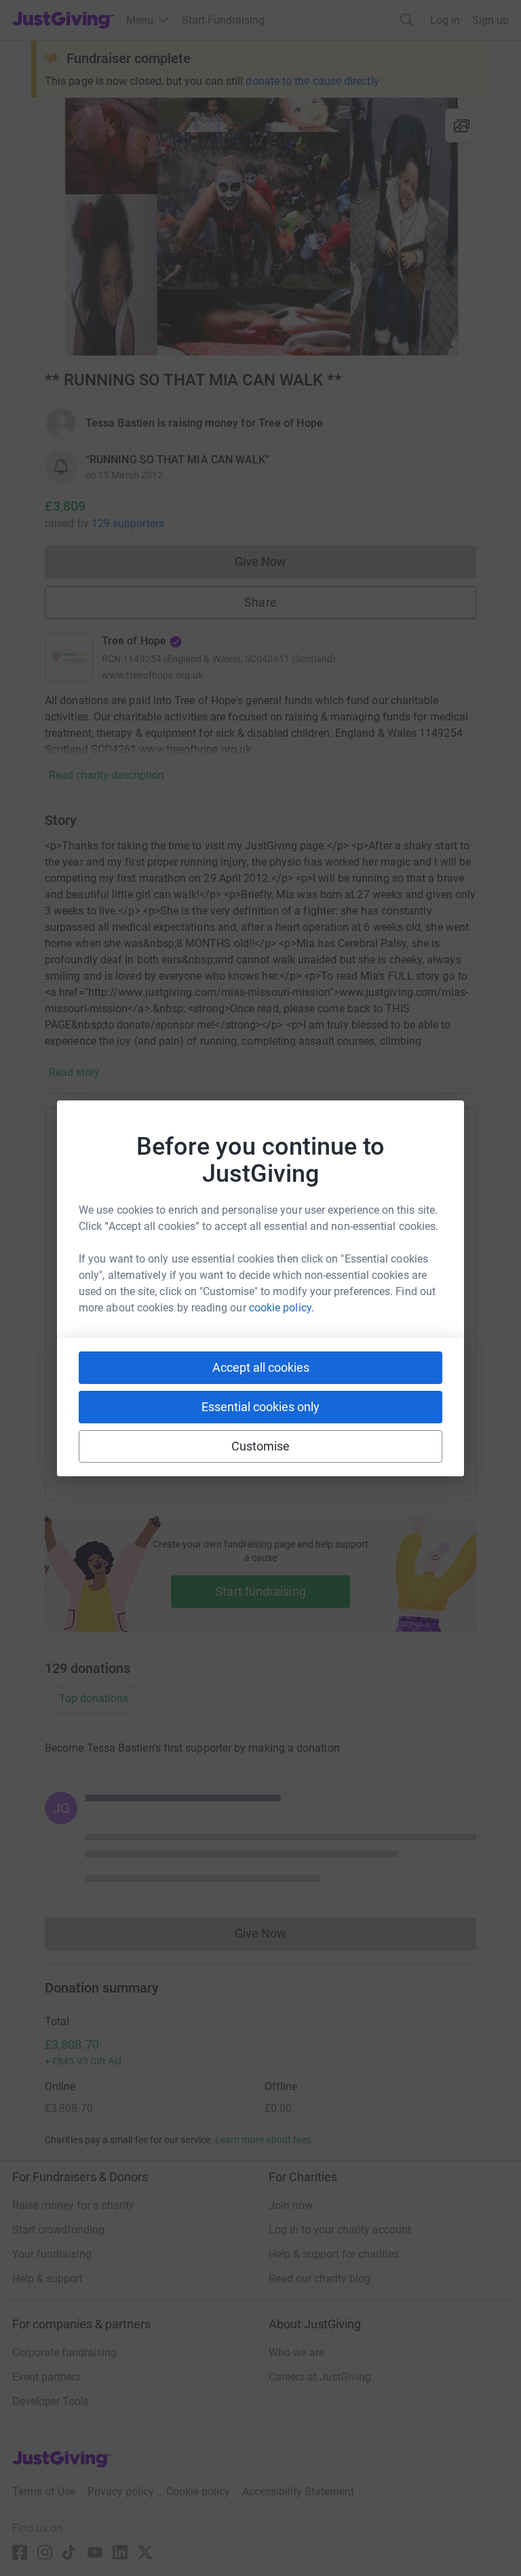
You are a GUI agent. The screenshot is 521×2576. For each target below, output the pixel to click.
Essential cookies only (260, 1407)
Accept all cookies (261, 1367)
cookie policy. (282, 1308)
